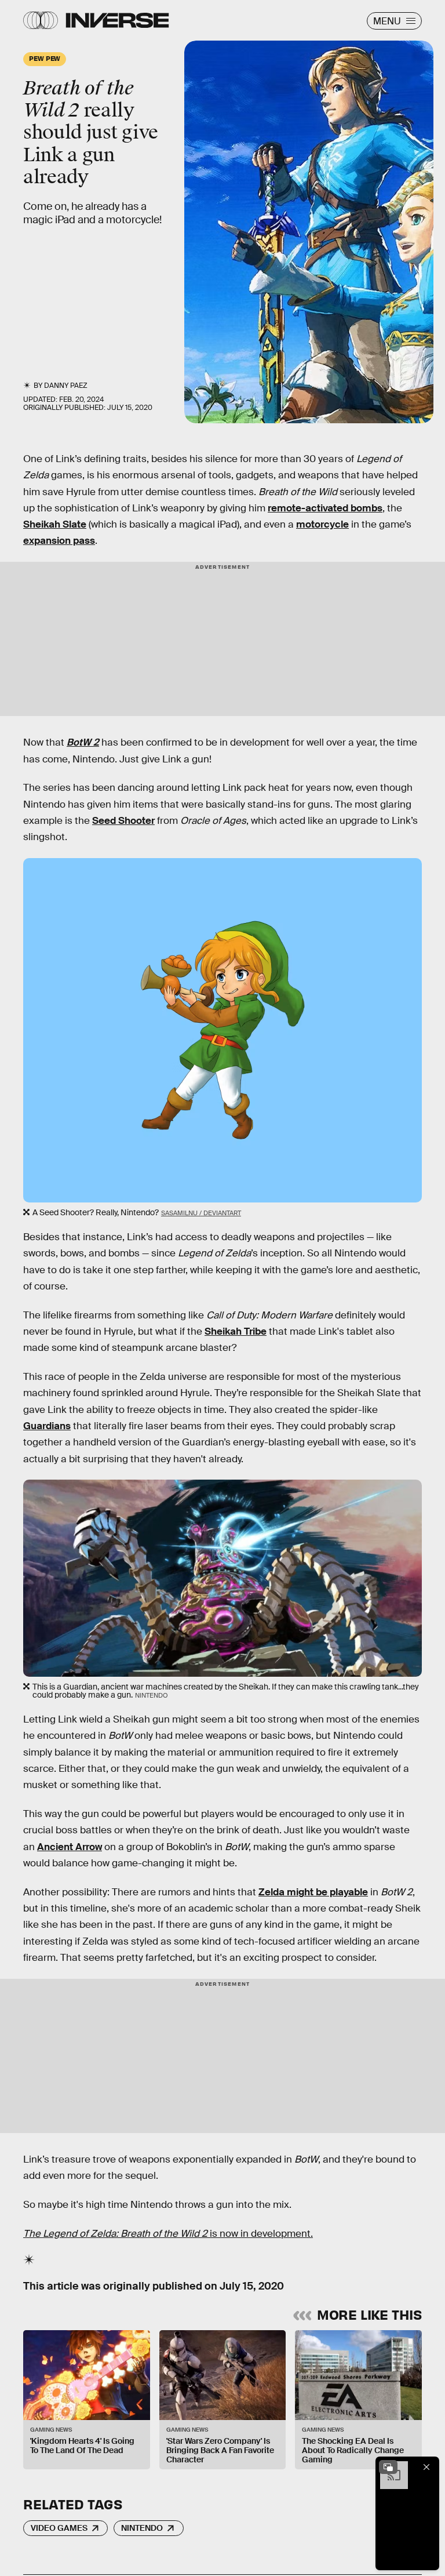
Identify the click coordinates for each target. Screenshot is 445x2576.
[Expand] (388, 2467)
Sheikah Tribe (236, 1331)
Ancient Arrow (70, 1847)
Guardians (47, 1426)
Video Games (59, 2528)
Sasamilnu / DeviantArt (201, 1213)
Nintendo (142, 2528)
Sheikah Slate (55, 524)
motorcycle (322, 524)
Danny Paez (66, 386)
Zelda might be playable (313, 1892)
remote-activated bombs (325, 508)
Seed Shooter (123, 821)
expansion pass (59, 541)
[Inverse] (117, 20)
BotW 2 (83, 742)
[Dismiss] (426, 2467)
